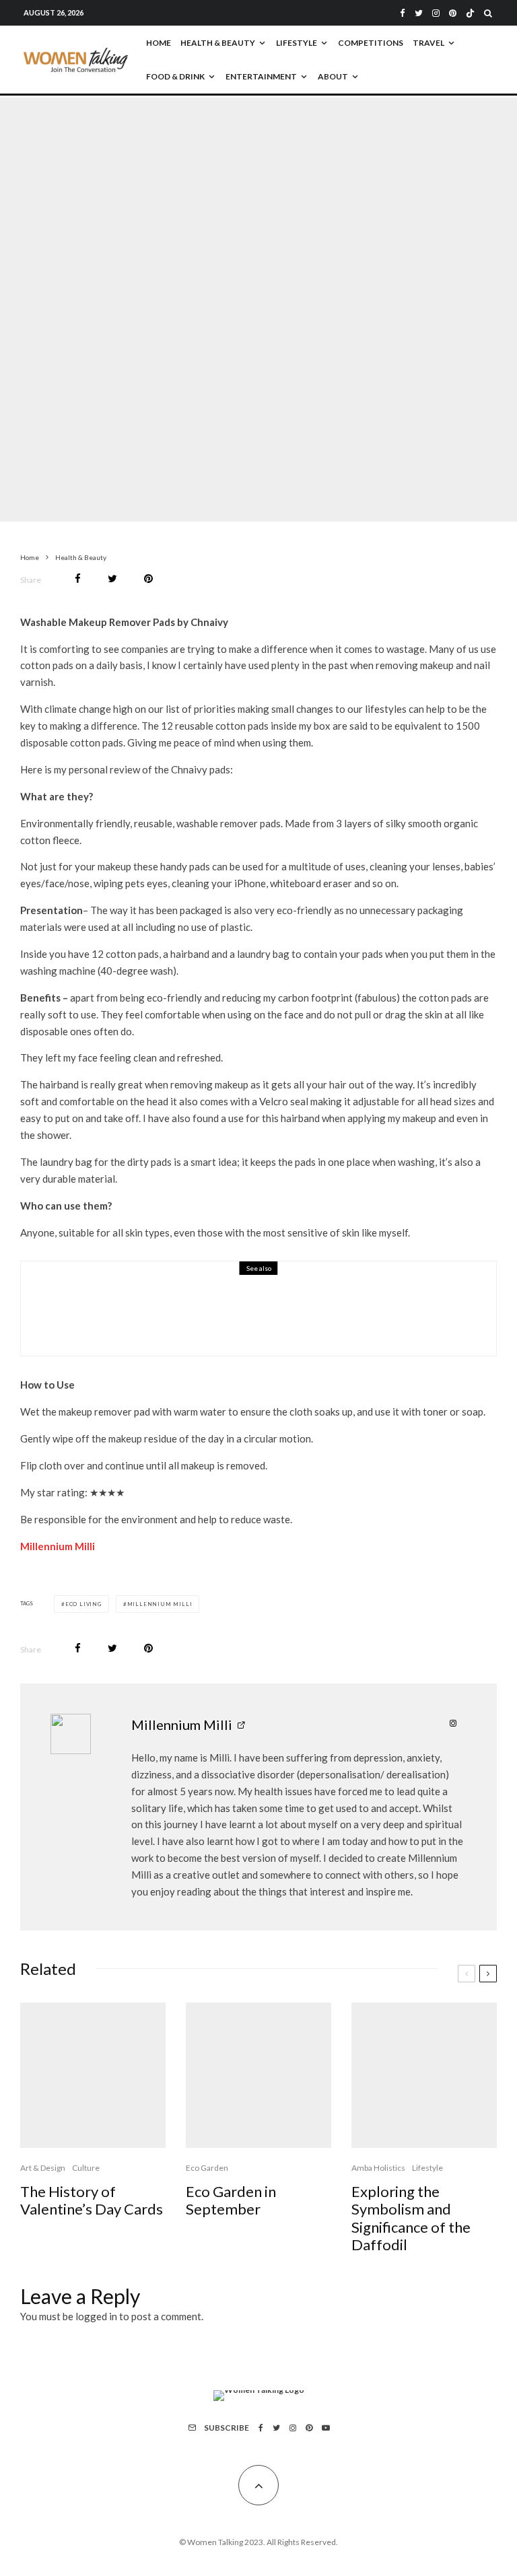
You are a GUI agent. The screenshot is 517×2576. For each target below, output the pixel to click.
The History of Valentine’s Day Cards (92, 2200)
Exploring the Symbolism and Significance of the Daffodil (411, 2218)
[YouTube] (326, 2428)
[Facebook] (403, 13)
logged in (96, 2316)
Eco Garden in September (231, 2200)
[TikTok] (470, 13)
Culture (86, 2168)
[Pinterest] (453, 13)
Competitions (371, 43)
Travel (428, 43)
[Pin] (148, 579)
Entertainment (261, 76)
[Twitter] (419, 13)
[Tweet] (112, 579)
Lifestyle (297, 43)
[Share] (78, 579)
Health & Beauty (218, 43)
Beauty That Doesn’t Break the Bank (224, 1318)
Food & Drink (175, 76)
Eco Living (83, 1604)
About (333, 76)
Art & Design (43, 2168)
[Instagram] (436, 13)
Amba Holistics (378, 2168)
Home (159, 43)
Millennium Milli (58, 1546)
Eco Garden (207, 2168)
